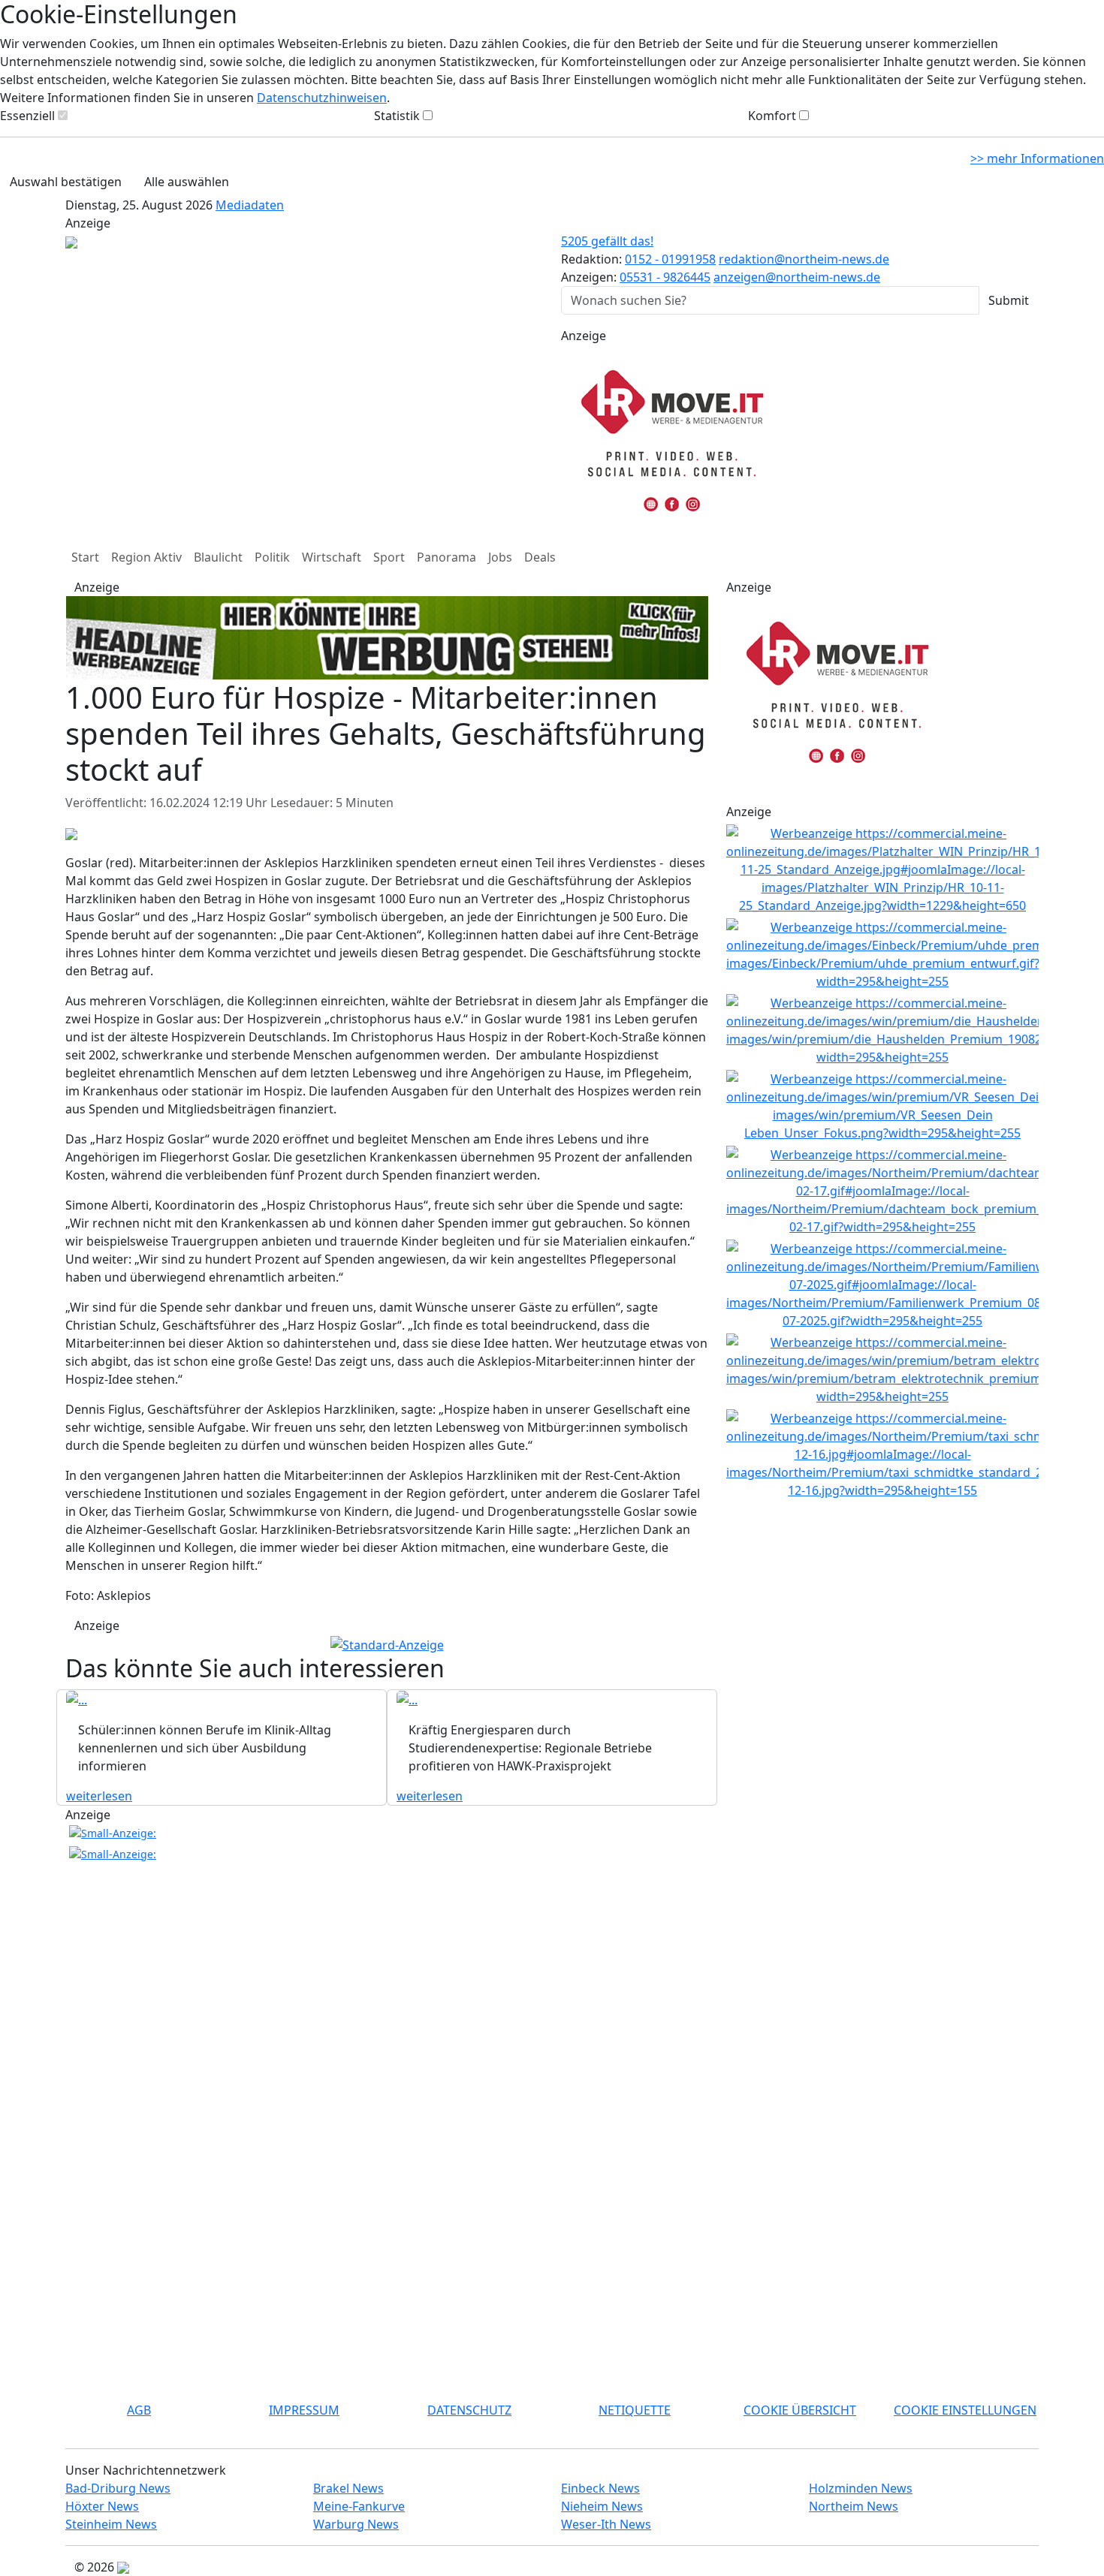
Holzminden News (861, 2488)
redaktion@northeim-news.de (804, 259)
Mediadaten (250, 205)
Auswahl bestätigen (66, 182)
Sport (389, 557)
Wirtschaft (332, 557)
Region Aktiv (146, 557)
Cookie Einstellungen (965, 2410)
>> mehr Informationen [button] (1037, 158)
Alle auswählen (187, 182)
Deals (540, 557)
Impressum (304, 2410)
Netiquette (635, 2410)
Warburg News (356, 2524)
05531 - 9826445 (665, 277)
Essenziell (27, 116)
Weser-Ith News (606, 2524)
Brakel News (348, 2488)
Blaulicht (218, 557)
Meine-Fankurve (359, 2506)
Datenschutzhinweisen (322, 98)
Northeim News (854, 2506)
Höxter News (102, 2506)
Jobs (500, 557)
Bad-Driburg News (118, 2488)
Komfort (772, 116)
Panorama (446, 557)
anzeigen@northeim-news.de (797, 277)
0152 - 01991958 (670, 259)
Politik (272, 557)
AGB (139, 2410)
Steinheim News (111, 2524)
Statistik (397, 116)
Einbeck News (600, 2488)
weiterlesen (99, 1796)
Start (85, 557)
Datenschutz (469, 2410)
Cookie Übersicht (800, 2410)
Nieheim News (602, 2506)
